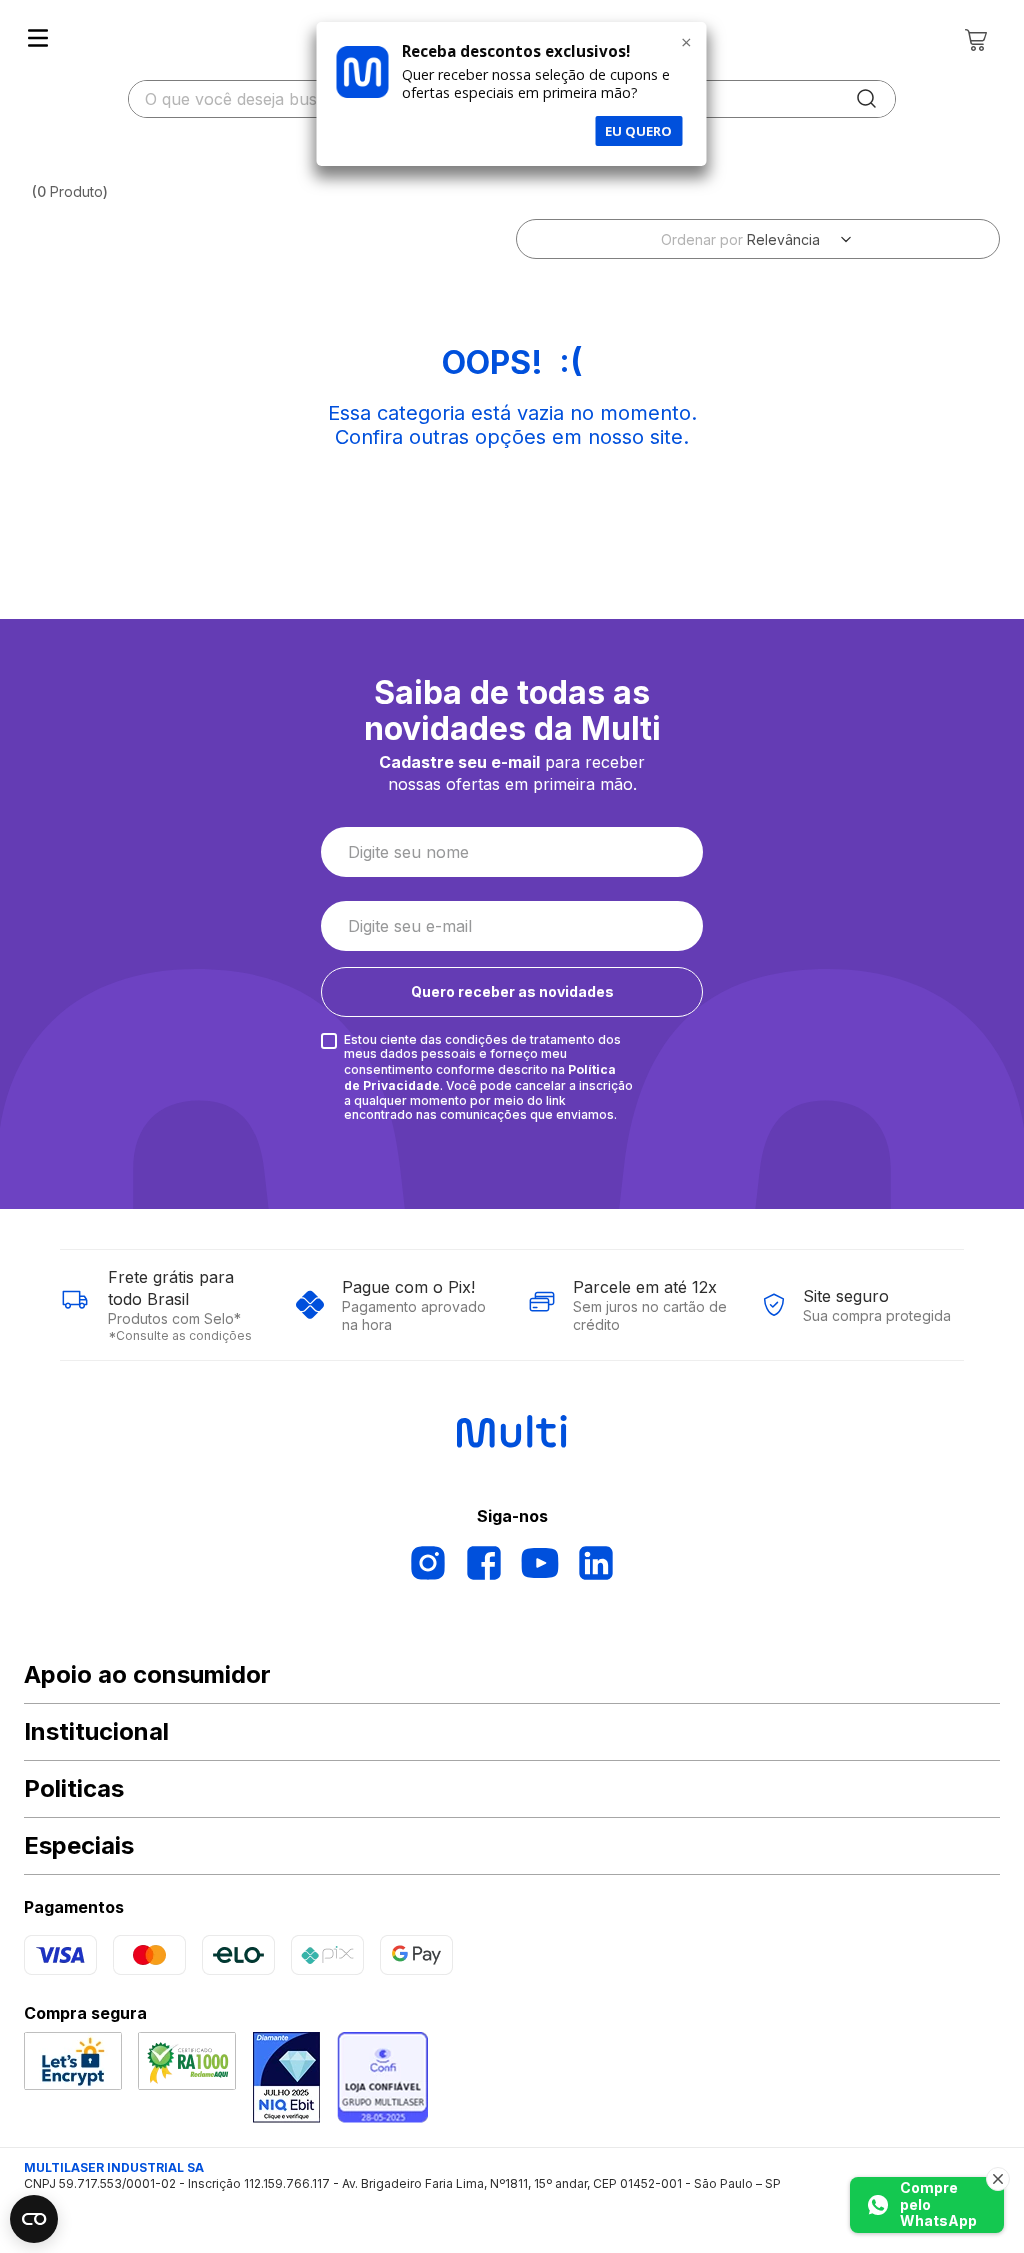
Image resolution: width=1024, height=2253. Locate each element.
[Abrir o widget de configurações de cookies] (34, 2219)
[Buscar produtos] (867, 99)
